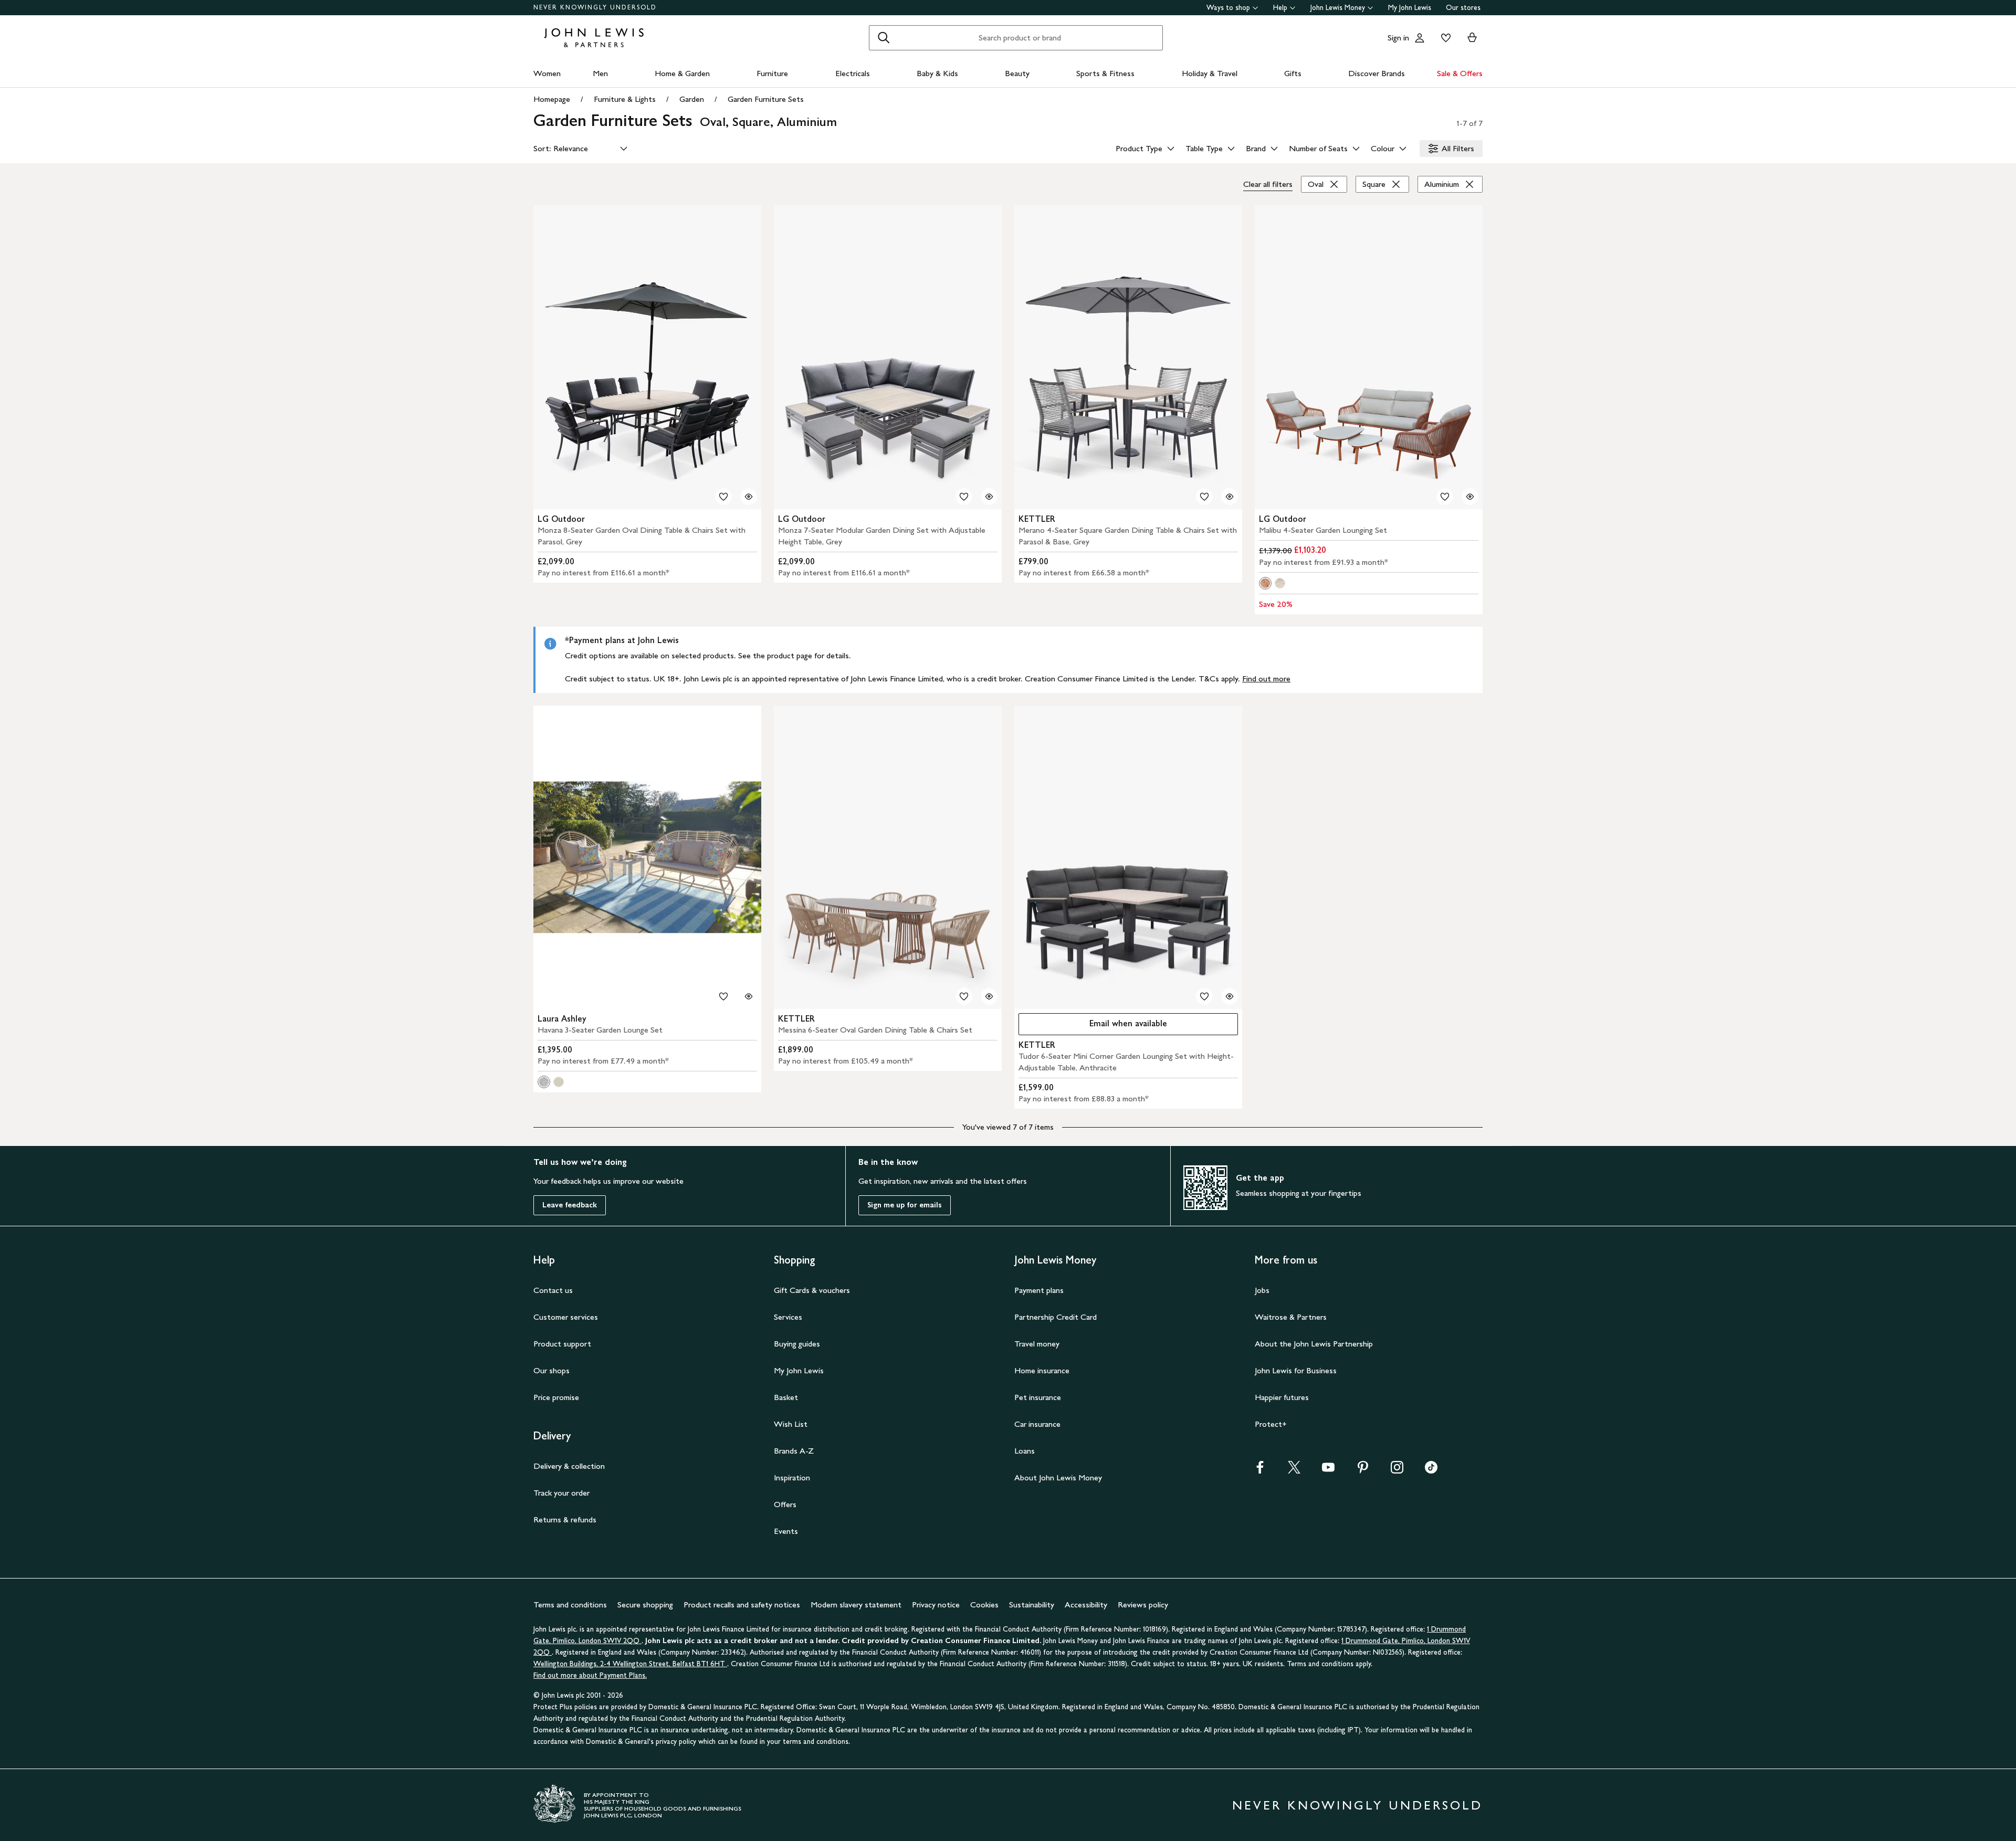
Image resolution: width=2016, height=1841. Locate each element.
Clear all (1268, 184)
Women (547, 73)
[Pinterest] (1363, 1471)
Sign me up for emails (905, 1205)
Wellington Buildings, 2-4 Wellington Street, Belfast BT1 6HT (630, 1664)
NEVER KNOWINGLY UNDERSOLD (595, 7)
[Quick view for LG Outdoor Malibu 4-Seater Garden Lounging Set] (1470, 497)
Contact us (553, 1290)
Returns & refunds (565, 1519)
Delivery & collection (569, 1466)
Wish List (791, 1424)
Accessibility (1086, 1605)
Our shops (552, 1370)
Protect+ (1271, 1424)
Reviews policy (1143, 1605)
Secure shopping (645, 1605)
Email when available (1093, 1026)
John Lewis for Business (1296, 1370)
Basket (786, 1397)
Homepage (552, 99)
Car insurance (1037, 1424)
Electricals (853, 73)
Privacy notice (936, 1605)
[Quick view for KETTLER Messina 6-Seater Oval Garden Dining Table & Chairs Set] (989, 996)
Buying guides (797, 1344)
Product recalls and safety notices (742, 1605)
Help (1280, 8)
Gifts (1293, 73)
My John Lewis (1410, 8)
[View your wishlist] (1444, 38)
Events (786, 1531)
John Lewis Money (1338, 8)
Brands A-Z (794, 1451)
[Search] (884, 38)
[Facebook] (1260, 1471)
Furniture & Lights (625, 99)
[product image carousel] (647, 357)
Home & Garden (682, 73)
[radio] (1265, 583)
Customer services (566, 1317)
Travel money (1037, 1344)
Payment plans (1039, 1290)
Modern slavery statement (856, 1605)
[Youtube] (1328, 1471)
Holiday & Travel (1210, 73)
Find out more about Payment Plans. (590, 1675)
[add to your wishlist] (723, 497)
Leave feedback (570, 1205)
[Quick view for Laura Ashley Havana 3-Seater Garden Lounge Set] (749, 996)
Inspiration (792, 1477)
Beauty (1017, 73)
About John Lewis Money (1058, 1477)
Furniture (772, 73)
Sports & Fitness (1105, 73)
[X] (1294, 1471)
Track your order (561, 1493)
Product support (562, 1344)
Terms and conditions (570, 1605)
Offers (785, 1504)
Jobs (1262, 1290)
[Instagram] (1397, 1471)
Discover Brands (1377, 73)
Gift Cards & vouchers (812, 1290)
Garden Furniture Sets (766, 99)
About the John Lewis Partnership (1314, 1344)
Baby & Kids (937, 73)
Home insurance (1042, 1370)
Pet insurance (1038, 1397)
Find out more (1266, 678)
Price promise (556, 1397)
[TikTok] (1431, 1471)
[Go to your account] (1420, 38)
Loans (1025, 1451)
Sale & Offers (1460, 73)
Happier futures (1282, 1397)
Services (788, 1317)
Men (600, 73)
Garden (692, 99)
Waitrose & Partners (1291, 1317)
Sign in (1398, 38)
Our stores (1463, 8)
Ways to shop (1228, 8)
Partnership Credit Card (1056, 1317)
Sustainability (1032, 1605)
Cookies (984, 1605)
